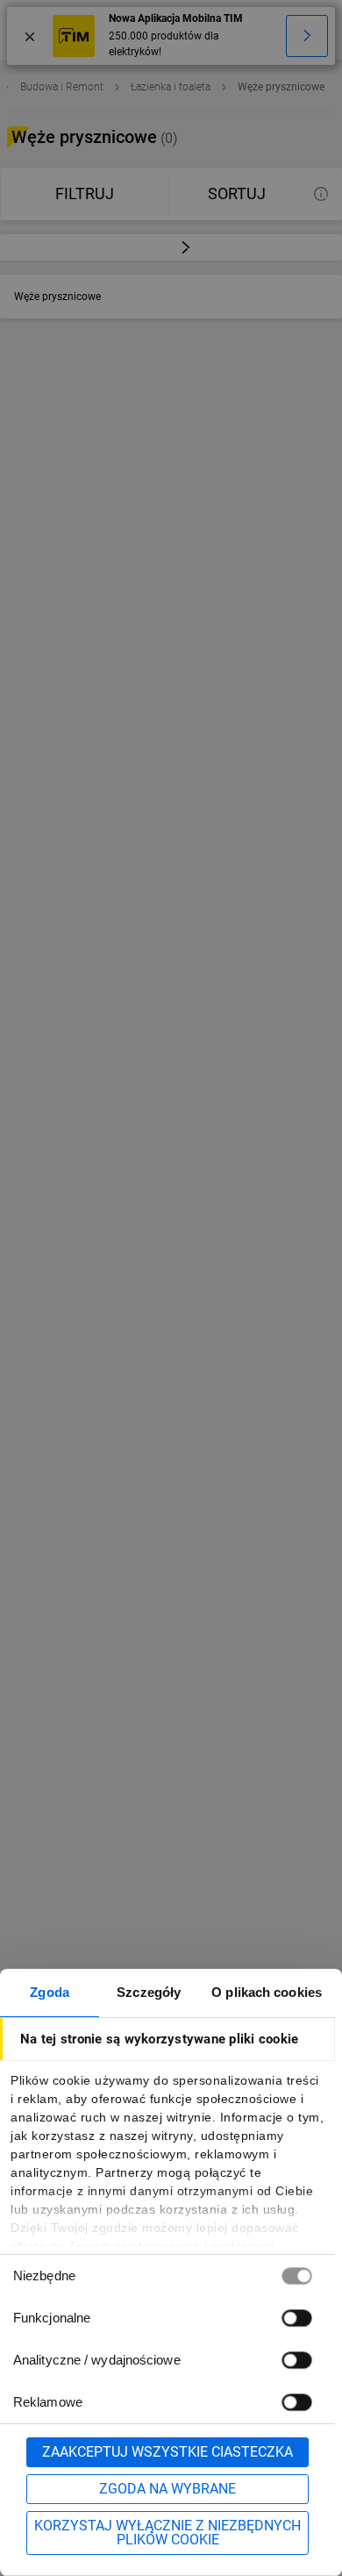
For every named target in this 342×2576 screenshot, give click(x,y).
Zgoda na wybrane (167, 2489)
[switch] (296, 2318)
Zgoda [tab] (50, 1992)
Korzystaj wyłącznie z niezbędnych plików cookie (167, 2533)
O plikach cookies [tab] (267, 1992)
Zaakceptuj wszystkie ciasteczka (167, 2452)
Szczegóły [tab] (149, 1992)
